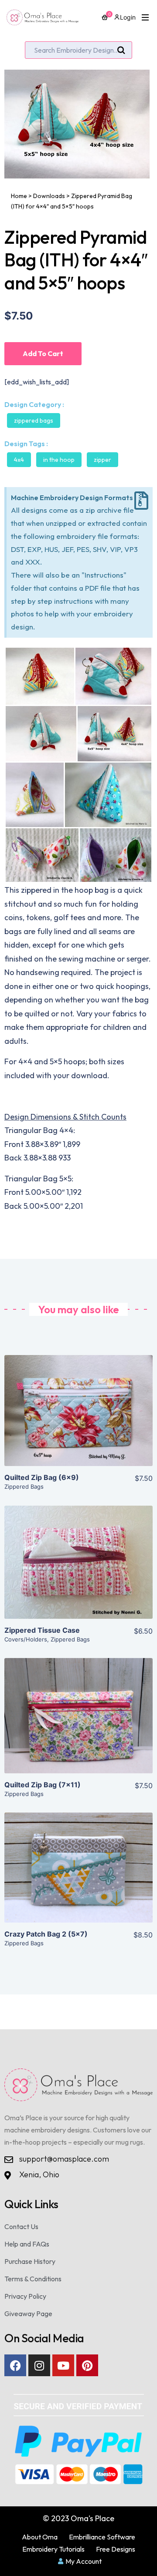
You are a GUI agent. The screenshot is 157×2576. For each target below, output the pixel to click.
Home (19, 196)
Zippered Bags (34, 420)
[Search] (121, 50)
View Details (79, 1418)
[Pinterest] (87, 2365)
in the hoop (59, 460)
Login (128, 17)
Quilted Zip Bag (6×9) (42, 1477)
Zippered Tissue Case (42, 1630)
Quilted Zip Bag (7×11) (43, 1785)
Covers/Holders (26, 1639)
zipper (102, 460)
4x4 (19, 460)
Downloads (49, 196)
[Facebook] (15, 2365)
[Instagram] (39, 2365)
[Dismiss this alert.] (141, 501)
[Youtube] (63, 2365)
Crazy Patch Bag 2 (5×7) (46, 1934)
